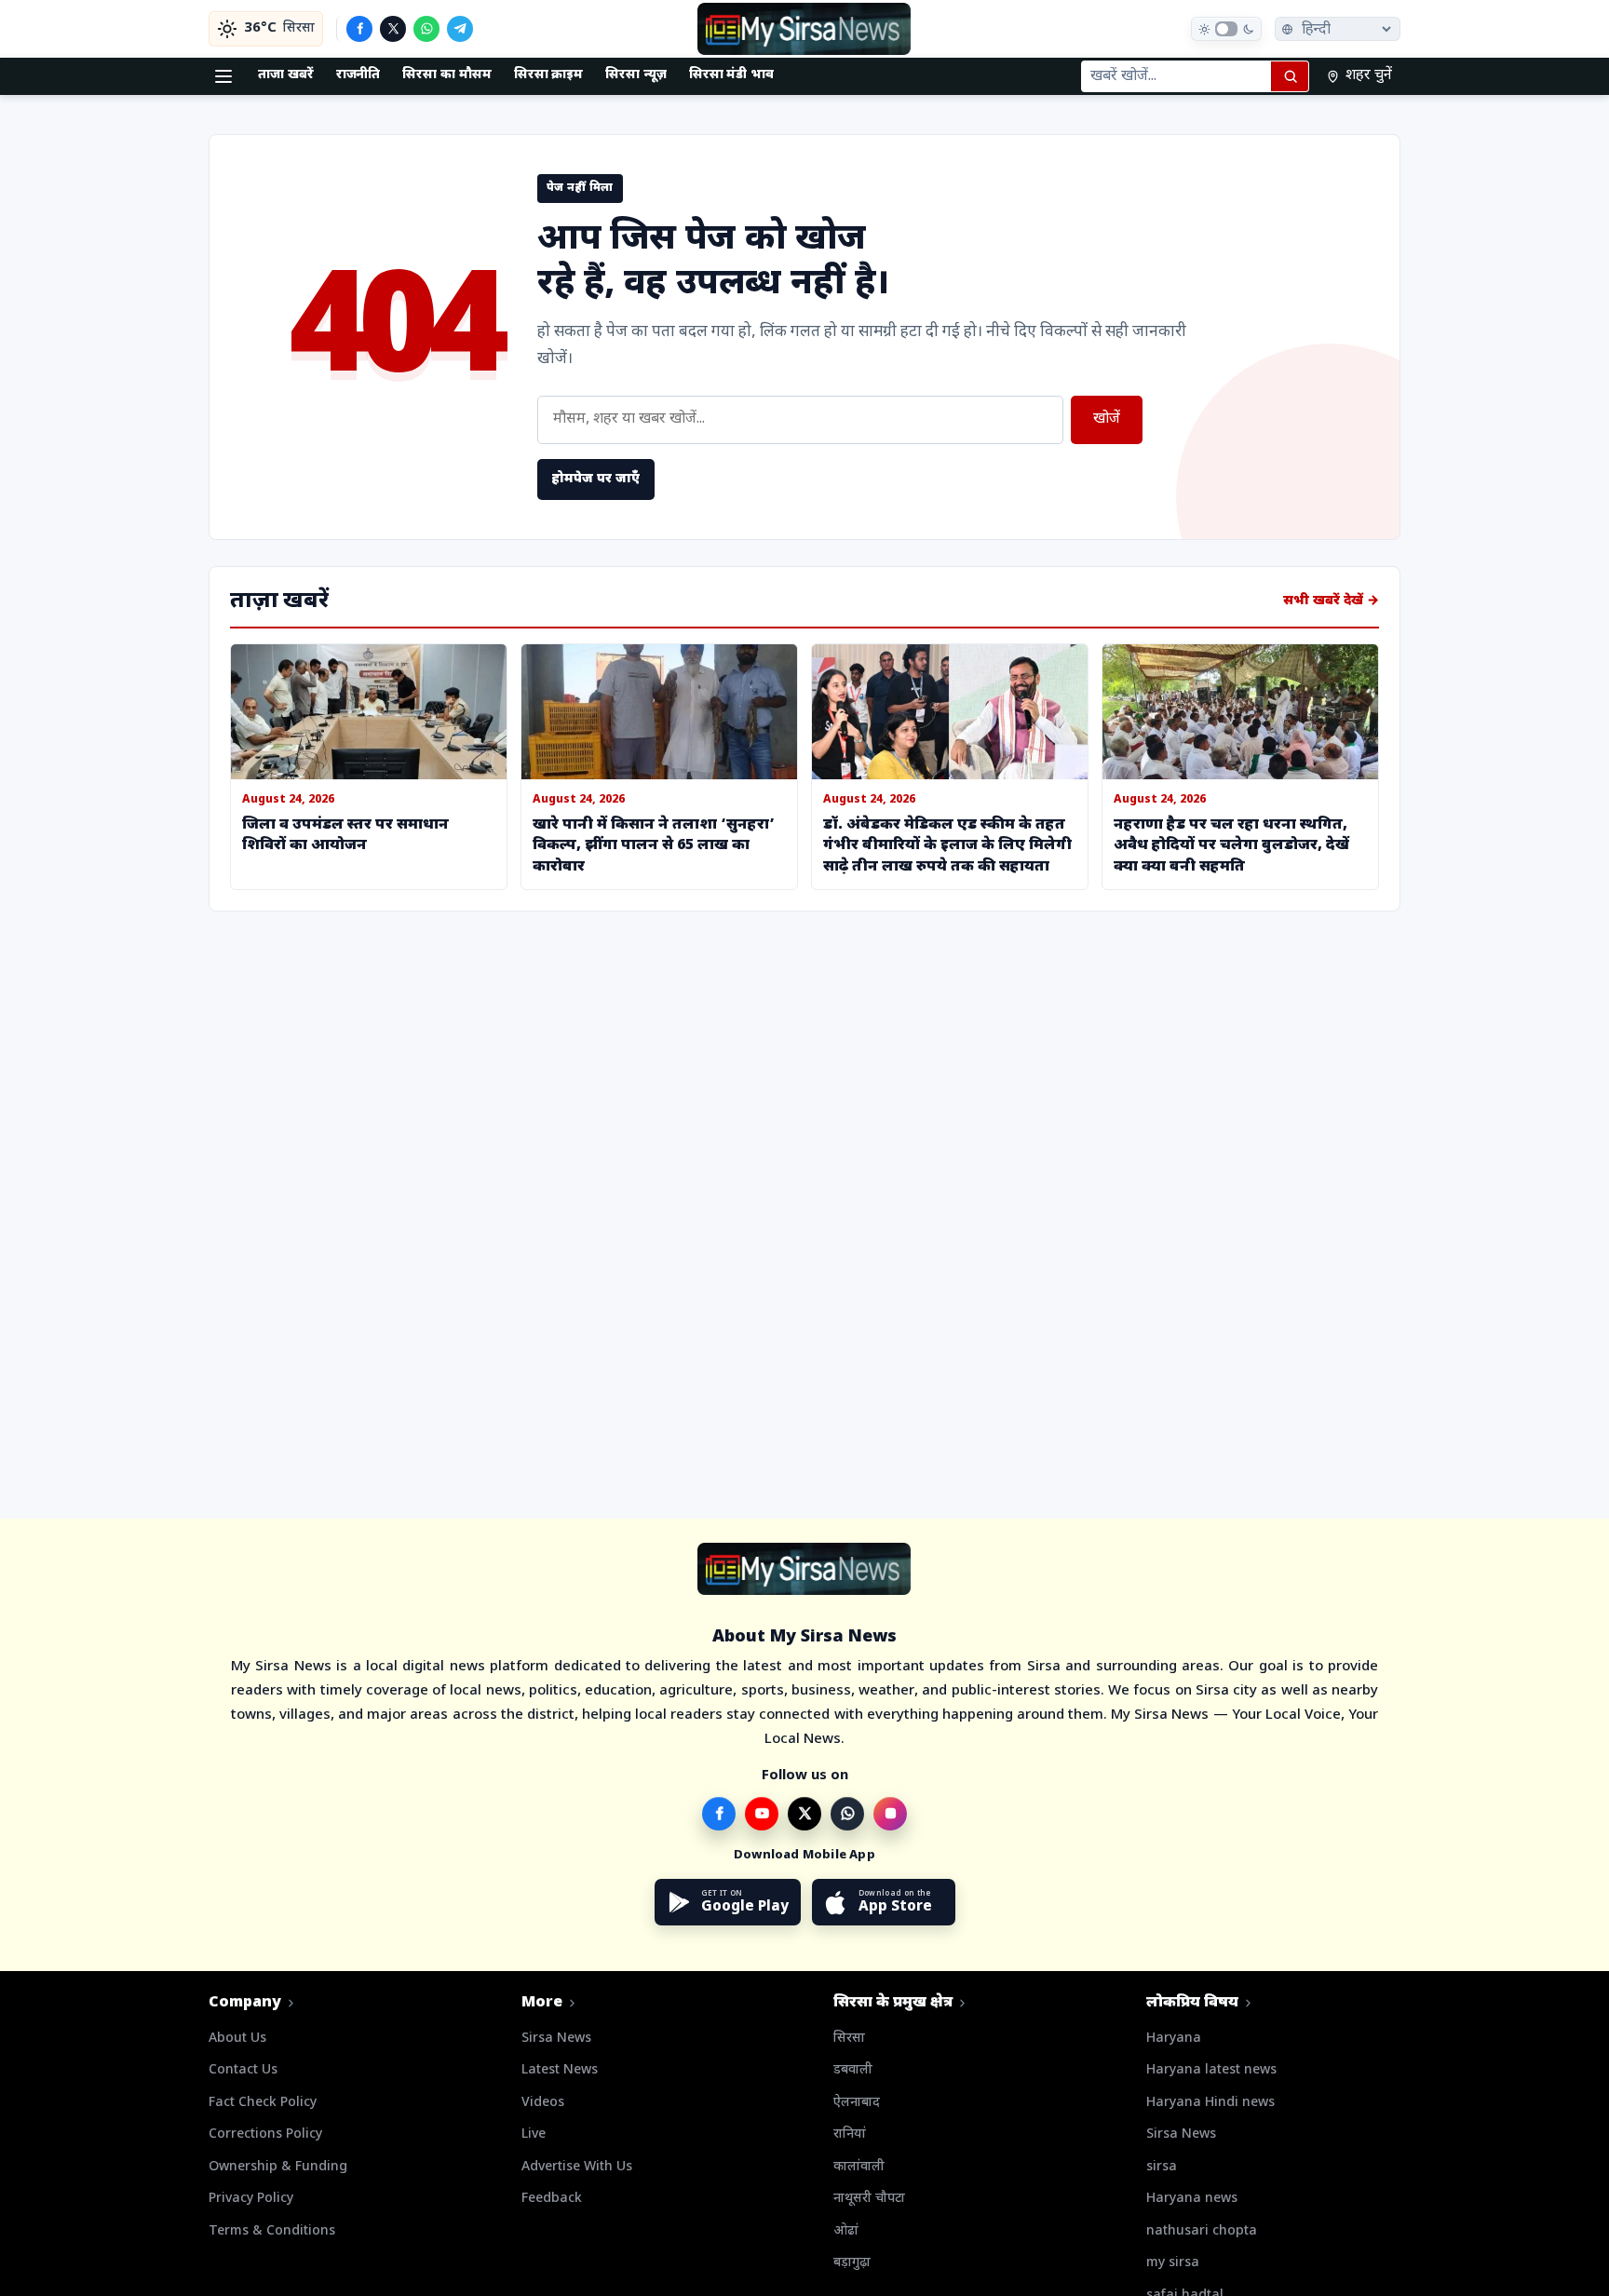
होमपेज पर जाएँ (596, 479)
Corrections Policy (265, 2134)
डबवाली (853, 2070)
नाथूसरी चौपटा (869, 2199)
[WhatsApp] (426, 29)
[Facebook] (359, 29)
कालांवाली (859, 2167)
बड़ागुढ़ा (852, 2263)
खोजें (1107, 419)
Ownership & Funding (278, 2167)
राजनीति (358, 75)
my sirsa (1173, 2263)
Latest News (560, 2070)
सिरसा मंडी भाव (731, 75)
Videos (543, 2103)
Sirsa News (556, 2039)
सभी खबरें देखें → (1331, 601)
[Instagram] (890, 1814)
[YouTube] (762, 1814)
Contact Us (243, 2070)
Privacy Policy (251, 2199)
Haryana (1174, 2039)
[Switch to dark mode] (1226, 29)
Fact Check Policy (263, 2103)
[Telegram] (460, 29)
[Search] (1290, 76)
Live (534, 2134)
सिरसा (849, 2039)
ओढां (846, 2231)
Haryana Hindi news (1210, 2103)
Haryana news (1192, 2199)
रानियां (850, 2134)
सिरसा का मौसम (446, 75)
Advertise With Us (577, 2167)
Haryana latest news (1211, 2070)
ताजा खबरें (286, 75)
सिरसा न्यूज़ (636, 75)
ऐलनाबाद (857, 2103)
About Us (237, 2039)
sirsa (1162, 2167)
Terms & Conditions (272, 2231)
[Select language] (1338, 29)
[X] (393, 29)
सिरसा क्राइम (549, 75)
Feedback (552, 2199)
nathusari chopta (1202, 2231)
